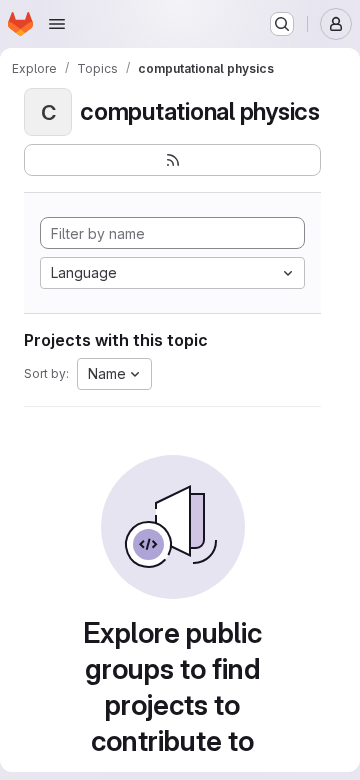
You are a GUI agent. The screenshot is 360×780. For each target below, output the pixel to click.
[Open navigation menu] (57, 24)
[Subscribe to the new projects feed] (172, 160)
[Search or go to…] (282, 24)
